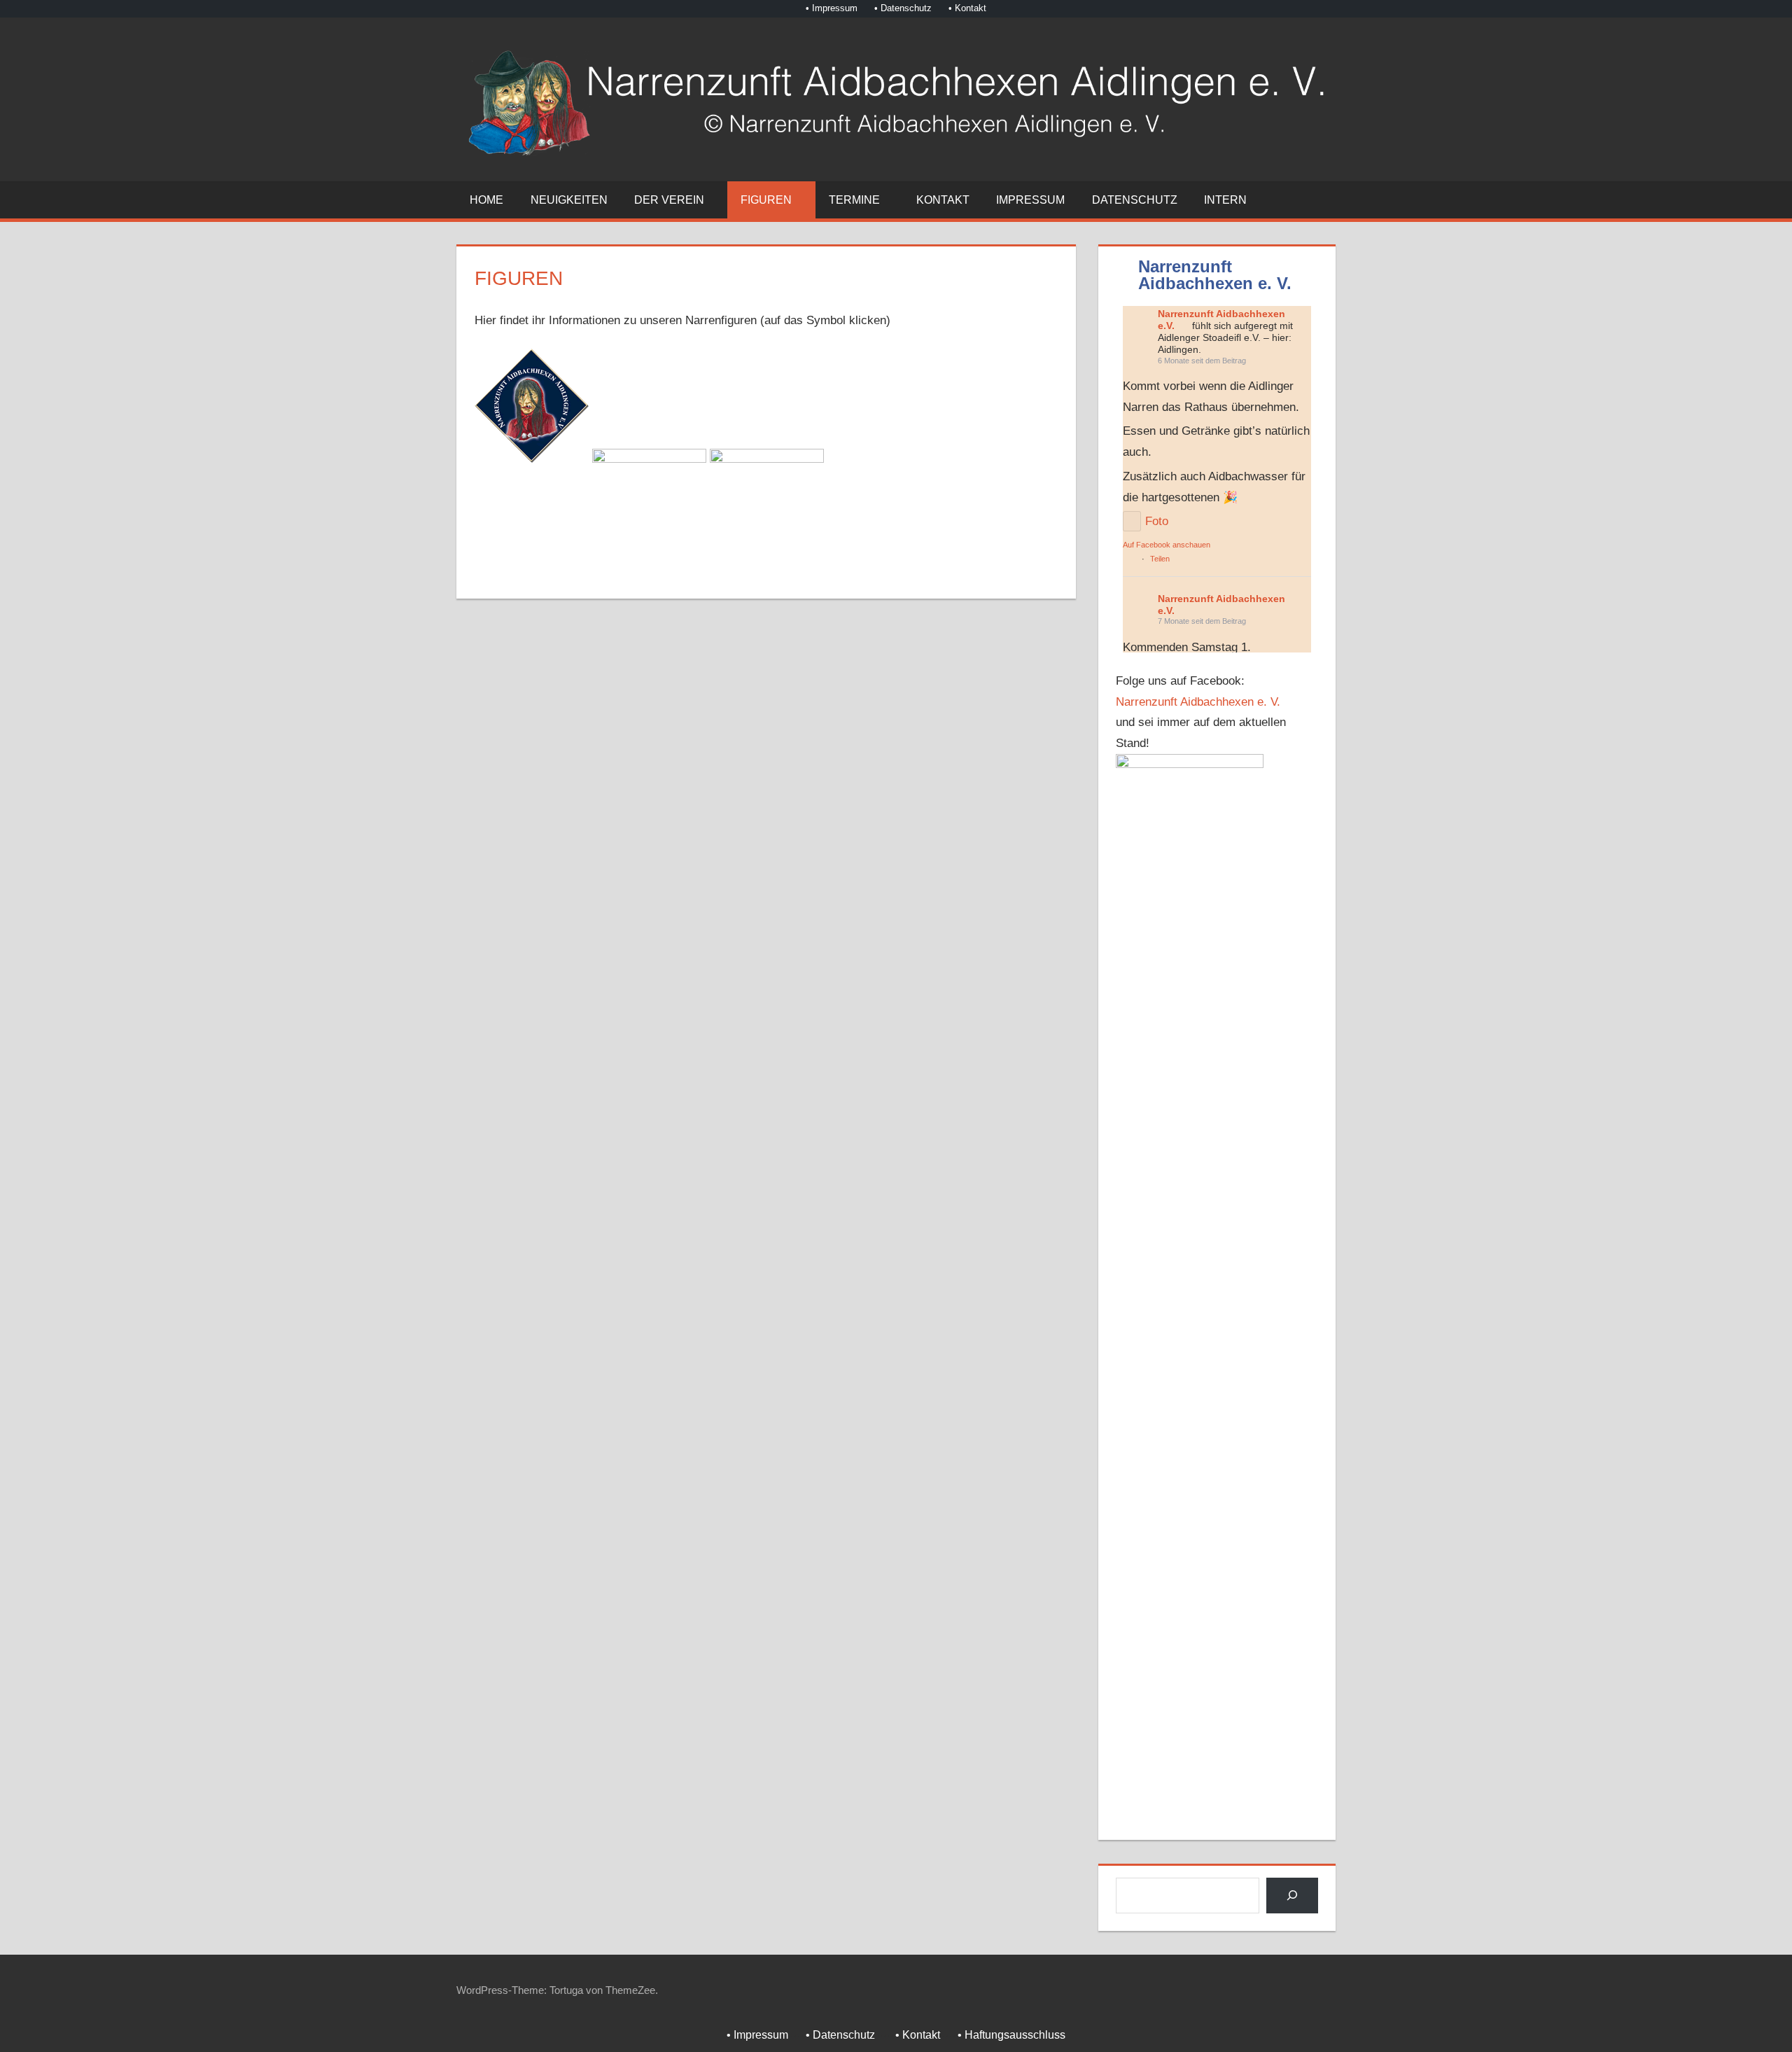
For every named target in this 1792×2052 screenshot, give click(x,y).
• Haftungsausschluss (1011, 2035)
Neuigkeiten (569, 200)
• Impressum (832, 8)
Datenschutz (1135, 200)
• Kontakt (967, 8)
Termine (854, 200)
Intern (1225, 200)
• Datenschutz (903, 8)
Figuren (766, 200)
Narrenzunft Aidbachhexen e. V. (1200, 702)
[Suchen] (1292, 1896)
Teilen (1160, 559)
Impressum (1030, 200)
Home (486, 200)
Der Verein (669, 200)
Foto (1158, 521)
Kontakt (943, 200)
